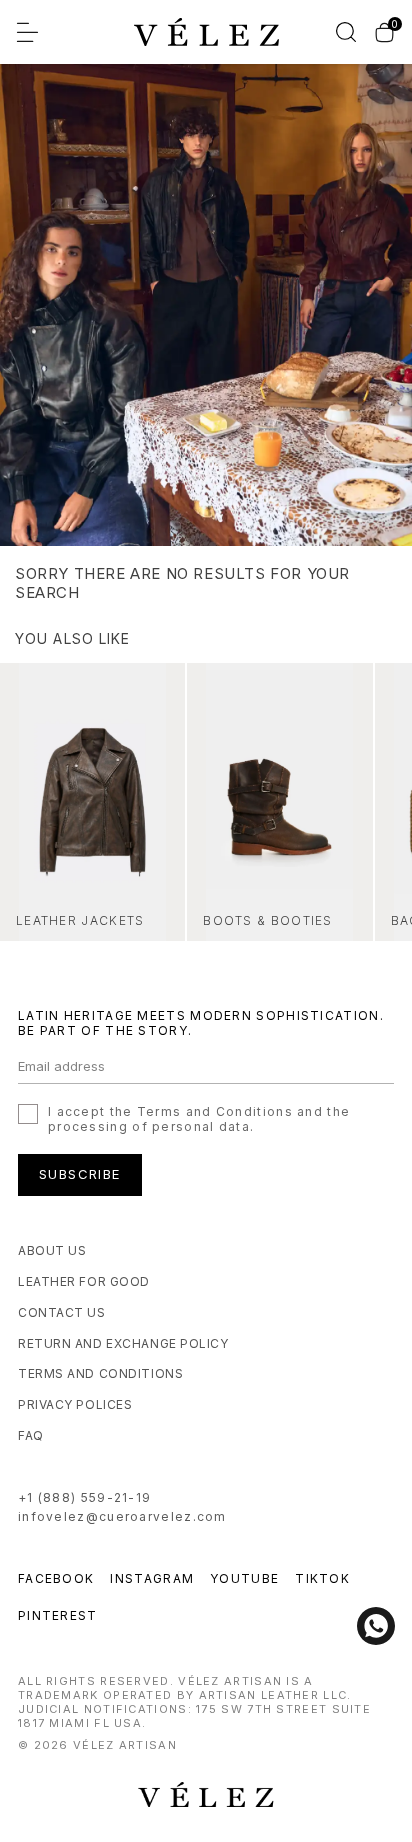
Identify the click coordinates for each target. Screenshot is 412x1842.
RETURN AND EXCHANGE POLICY (123, 1343)
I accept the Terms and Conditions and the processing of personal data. (199, 1119)
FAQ (31, 1435)
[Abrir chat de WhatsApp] (376, 1626)
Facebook (56, 1578)
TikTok (322, 1578)
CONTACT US (62, 1312)
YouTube (244, 1578)
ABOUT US (52, 1250)
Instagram (152, 1578)
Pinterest (58, 1615)
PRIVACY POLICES (75, 1404)
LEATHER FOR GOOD (84, 1281)
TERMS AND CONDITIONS (100, 1373)
